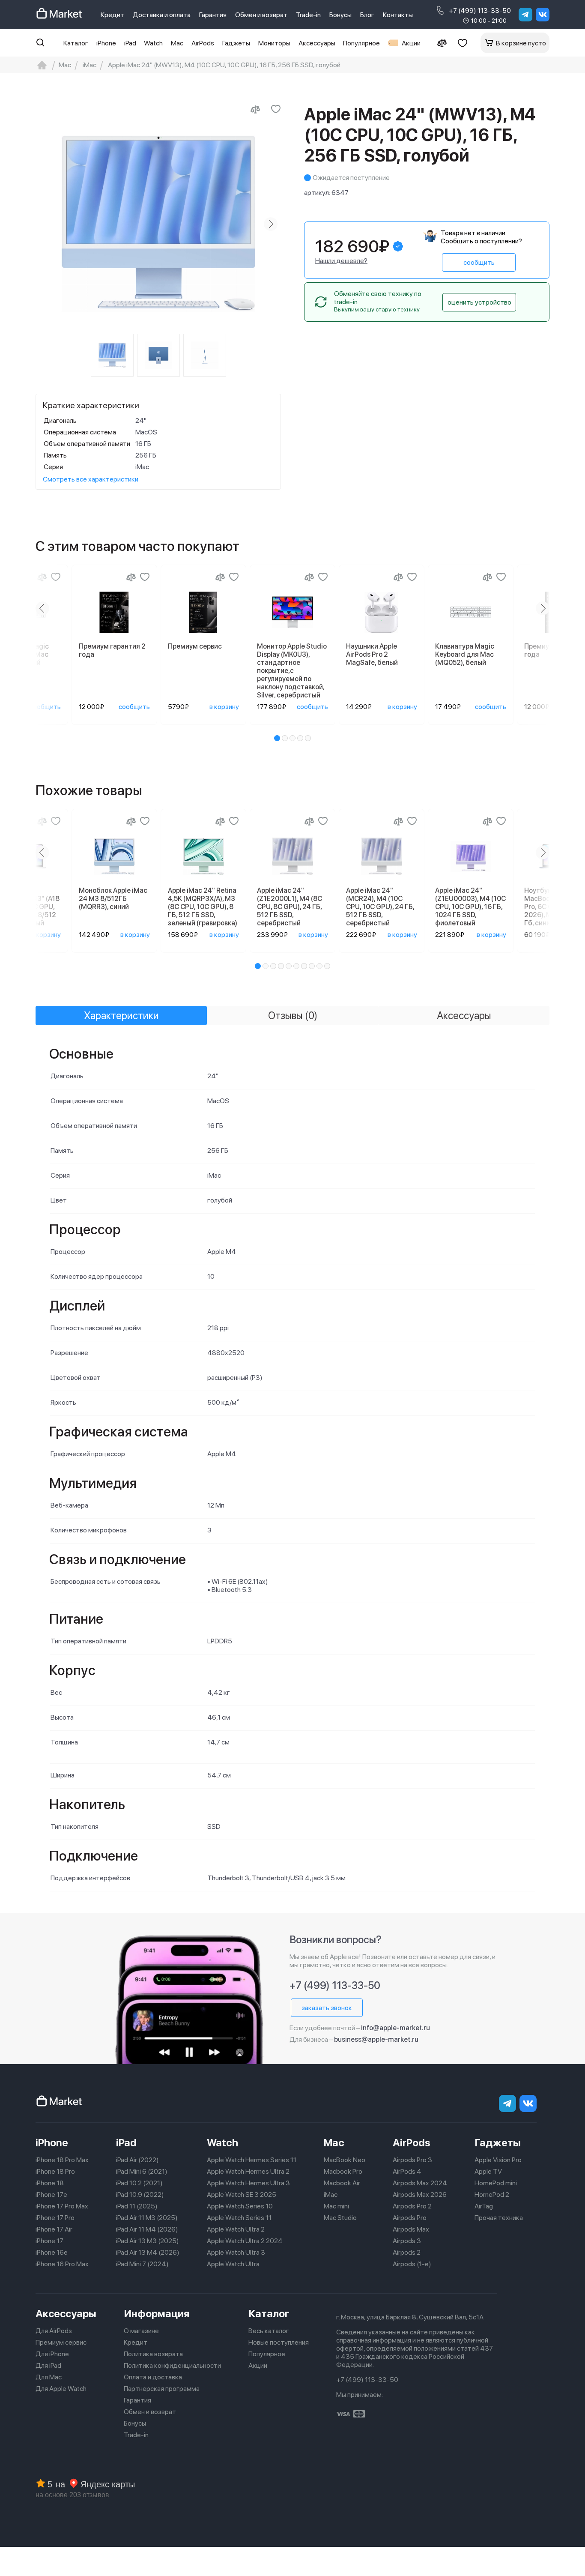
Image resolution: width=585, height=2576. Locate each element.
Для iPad (48, 2365)
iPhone (106, 43)
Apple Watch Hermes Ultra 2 (248, 2171)
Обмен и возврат (261, 15)
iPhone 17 (49, 2241)
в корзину (224, 707)
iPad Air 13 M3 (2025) (148, 2241)
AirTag (484, 2206)
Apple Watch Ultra (233, 2264)
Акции (411, 43)
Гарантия (213, 15)
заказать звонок (327, 2008)
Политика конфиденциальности (172, 2365)
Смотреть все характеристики (91, 479)
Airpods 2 (407, 2252)
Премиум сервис (61, 2342)
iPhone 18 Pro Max (62, 2160)
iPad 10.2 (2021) (139, 2183)
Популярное (361, 43)
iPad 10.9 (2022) (140, 2195)
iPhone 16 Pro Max (62, 2264)
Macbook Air (342, 2183)
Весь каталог (269, 2331)
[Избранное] (463, 43)
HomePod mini (496, 2183)
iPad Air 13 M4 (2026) (148, 2252)
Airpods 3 (407, 2241)
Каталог (76, 43)
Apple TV (488, 2171)
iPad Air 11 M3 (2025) (147, 2218)
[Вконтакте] (543, 15)
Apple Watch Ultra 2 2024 (245, 2241)
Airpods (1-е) (412, 2264)
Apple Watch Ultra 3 (236, 2252)
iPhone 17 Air (54, 2229)
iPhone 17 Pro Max (62, 2206)
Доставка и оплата (162, 15)
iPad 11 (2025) (137, 2206)
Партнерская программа (162, 2389)
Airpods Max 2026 (420, 2195)
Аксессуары (317, 43)
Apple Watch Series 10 (240, 2206)
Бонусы (340, 15)
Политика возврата (153, 2354)
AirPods (203, 43)
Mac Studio (340, 2218)
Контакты (398, 15)
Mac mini (336, 2206)
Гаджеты (236, 43)
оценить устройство (479, 302)
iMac (331, 2195)
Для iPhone (52, 2354)
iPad (130, 43)
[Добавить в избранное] (276, 109)
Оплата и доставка (153, 2377)
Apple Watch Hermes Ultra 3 (248, 2183)
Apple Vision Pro (498, 2160)
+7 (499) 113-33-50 (480, 10)
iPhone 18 (50, 2183)
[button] (277, 738)
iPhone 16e (52, 2252)
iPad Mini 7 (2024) (142, 2264)
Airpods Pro (410, 2218)
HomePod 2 (492, 2195)
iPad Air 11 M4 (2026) (147, 2229)
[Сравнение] (442, 43)
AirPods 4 (407, 2171)
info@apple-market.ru (395, 2028)
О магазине (141, 2331)
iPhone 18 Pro (55, 2171)
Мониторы (274, 43)
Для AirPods (54, 2331)
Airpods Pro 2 (412, 2206)
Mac (177, 43)
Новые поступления (279, 2342)
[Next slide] (271, 224)
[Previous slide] (46, 224)
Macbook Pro (343, 2171)
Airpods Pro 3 (412, 2160)
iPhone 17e (51, 2195)
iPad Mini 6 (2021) (142, 2171)
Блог (367, 15)
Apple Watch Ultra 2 (236, 2229)
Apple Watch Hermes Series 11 (252, 2160)
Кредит (112, 15)
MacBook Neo (345, 2160)
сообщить (479, 262)
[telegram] (525, 15)
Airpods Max (411, 2229)
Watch (153, 43)
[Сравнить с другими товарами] (255, 109)
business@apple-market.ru (376, 2039)
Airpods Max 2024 (420, 2183)
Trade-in (308, 15)
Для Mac (49, 2377)
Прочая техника (499, 2218)
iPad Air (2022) (137, 2160)
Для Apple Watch (61, 2389)
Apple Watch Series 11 (239, 2218)
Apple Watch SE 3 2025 (242, 2195)
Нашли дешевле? (341, 261)
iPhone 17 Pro (55, 2218)
